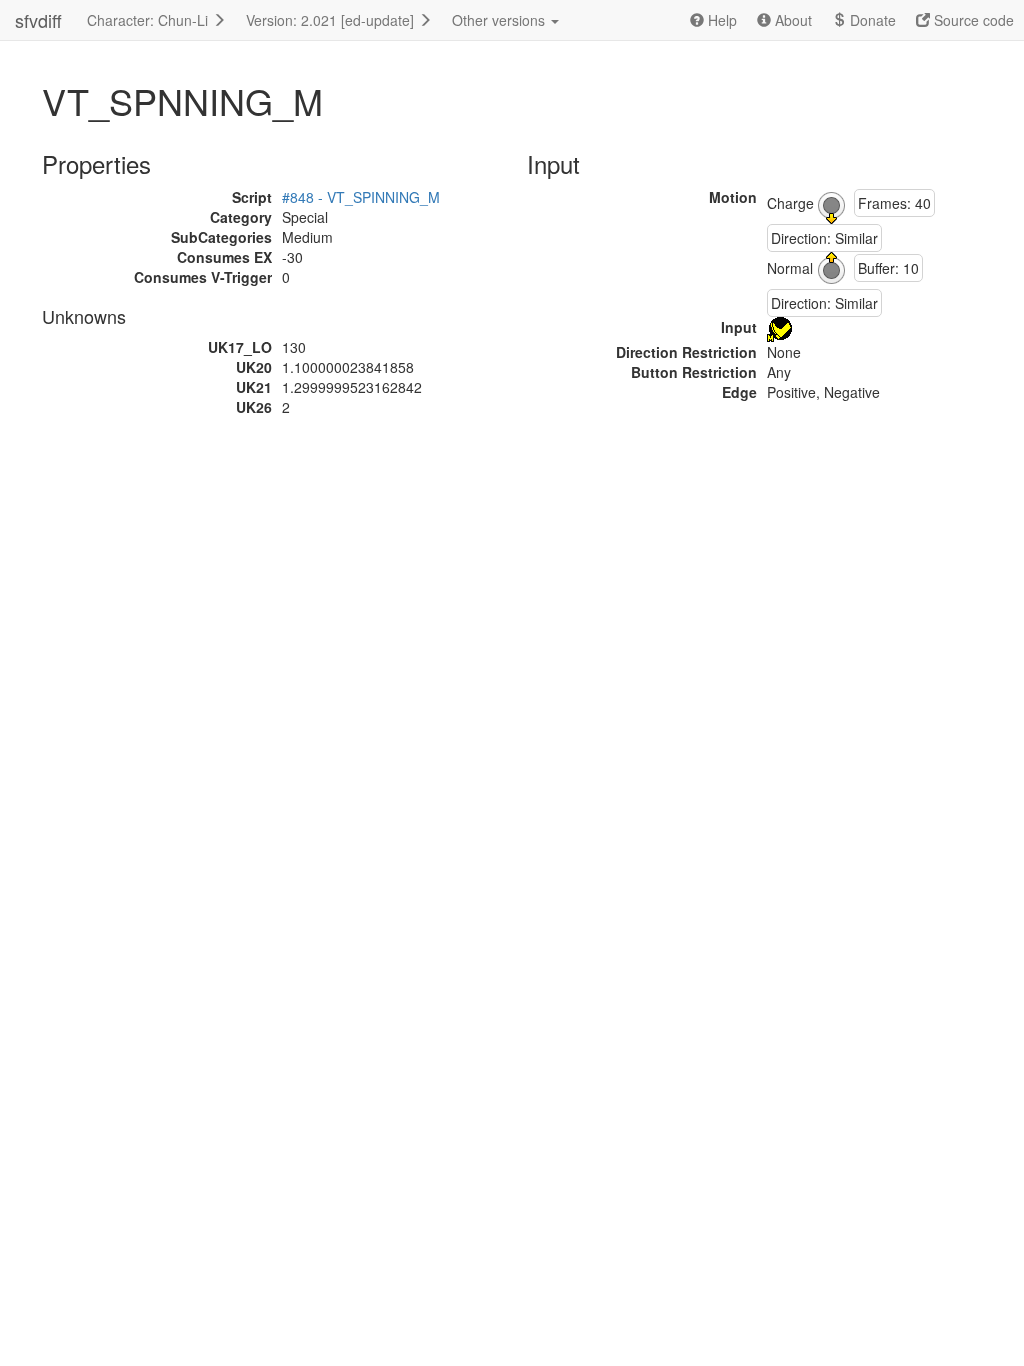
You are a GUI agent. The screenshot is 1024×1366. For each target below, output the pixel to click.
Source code (972, 20)
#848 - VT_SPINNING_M (361, 197)
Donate (871, 20)
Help (720, 20)
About (791, 20)
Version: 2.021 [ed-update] (332, 20)
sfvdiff (38, 20)
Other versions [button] (500, 20)
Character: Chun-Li (149, 20)
